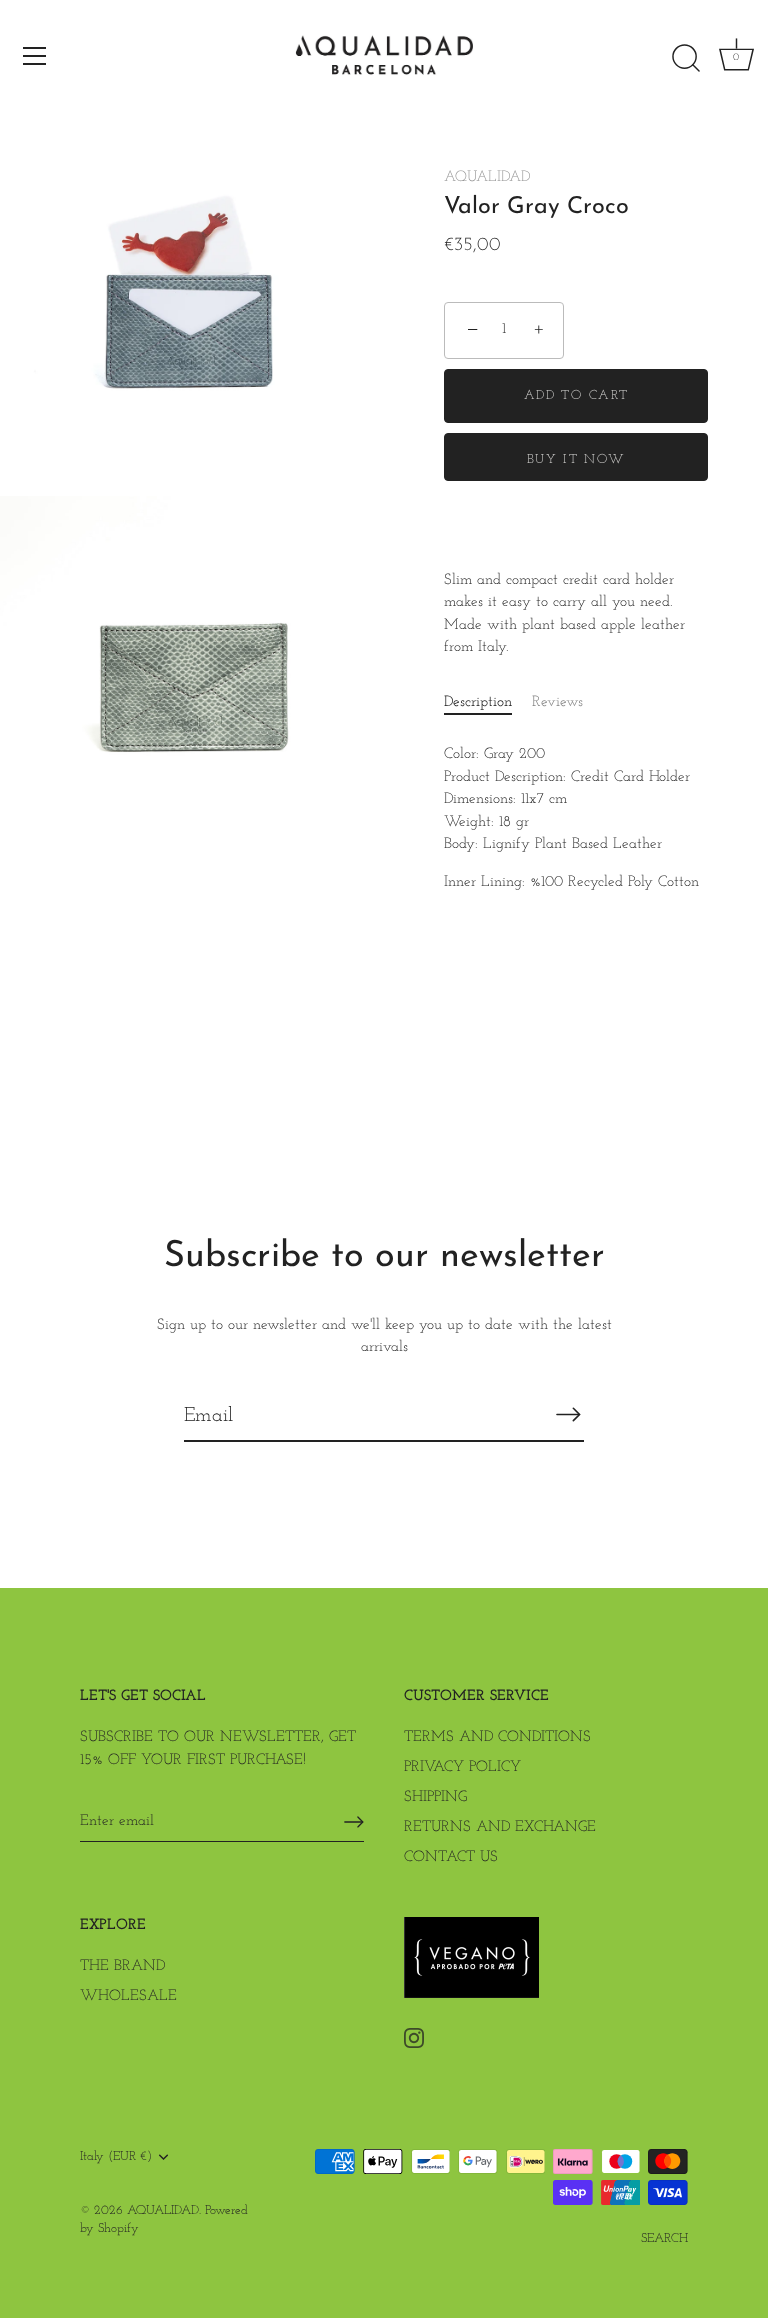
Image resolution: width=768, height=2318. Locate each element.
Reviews (557, 702)
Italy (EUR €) (116, 2156)
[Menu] (35, 56)
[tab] (488, 703)
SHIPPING (435, 1797)
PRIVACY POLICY (462, 1767)
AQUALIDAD (487, 177)
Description (478, 702)
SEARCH (664, 2238)
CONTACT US (451, 1857)
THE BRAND (122, 1966)
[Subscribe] (568, 1415)
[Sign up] (354, 1822)
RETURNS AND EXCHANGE (500, 1827)
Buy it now (576, 459)
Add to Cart (576, 395)
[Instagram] (414, 2037)
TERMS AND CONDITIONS (497, 1737)
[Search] (686, 59)
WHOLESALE (128, 1996)
